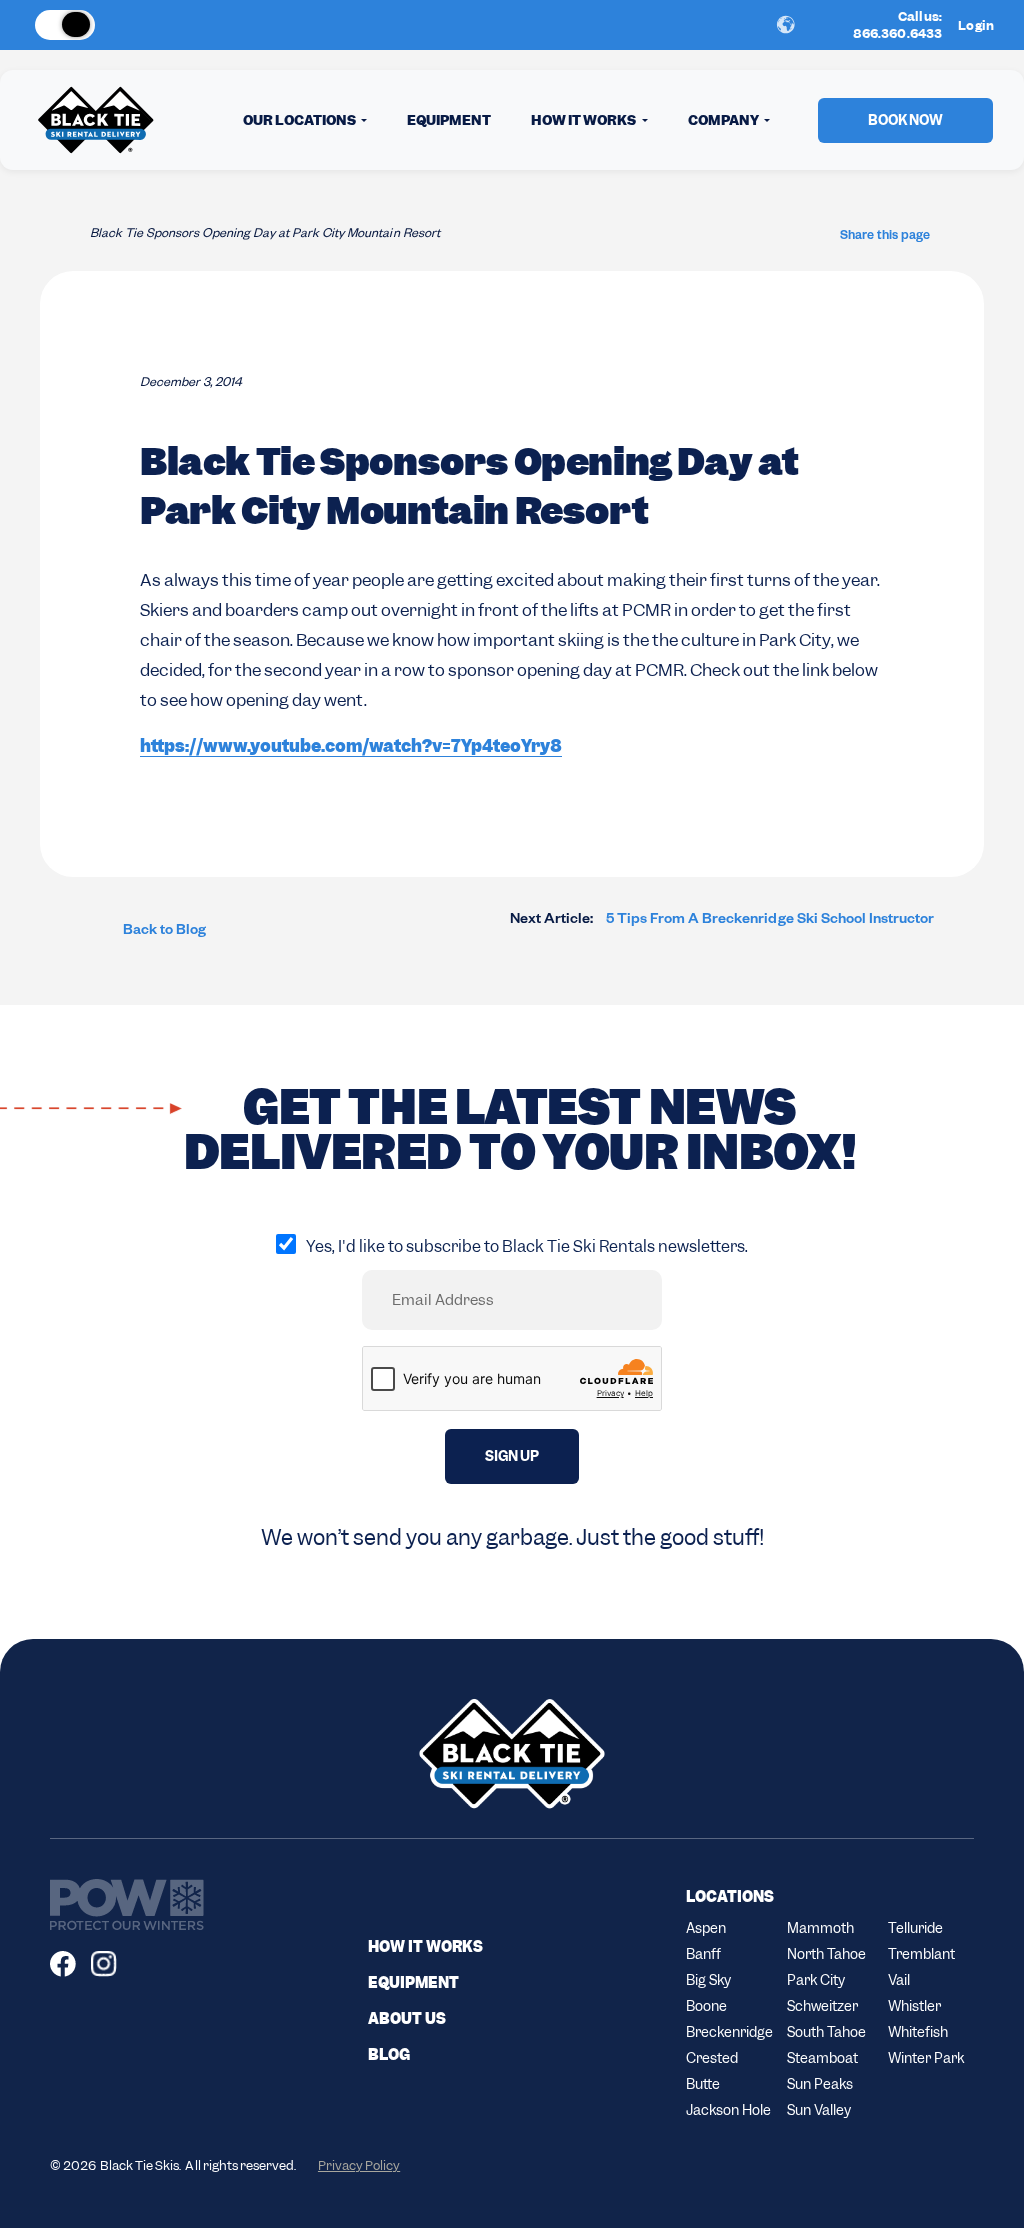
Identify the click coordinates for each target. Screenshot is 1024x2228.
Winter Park (926, 2058)
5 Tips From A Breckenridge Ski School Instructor (722, 921)
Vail (899, 1980)
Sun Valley (819, 2110)
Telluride (915, 1928)
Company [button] (724, 120)
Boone (706, 2006)
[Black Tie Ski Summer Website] (139, 25)
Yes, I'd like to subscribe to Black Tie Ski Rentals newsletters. (527, 1246)
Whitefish (918, 2032)
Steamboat (822, 2058)
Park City (816, 1980)
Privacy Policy (359, 2165)
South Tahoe (826, 2032)
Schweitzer (822, 2006)
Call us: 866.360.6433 (898, 25)
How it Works (425, 1947)
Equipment (449, 120)
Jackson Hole (728, 2110)
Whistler (914, 2006)
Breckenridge (729, 2032)
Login (976, 25)
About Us (407, 2019)
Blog (389, 2055)
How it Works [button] (584, 120)
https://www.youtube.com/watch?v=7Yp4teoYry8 (351, 746)
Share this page (885, 237)
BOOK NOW (905, 120)
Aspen (706, 1928)
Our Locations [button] (300, 120)
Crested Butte (712, 2071)
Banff (703, 1954)
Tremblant (921, 1954)
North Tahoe (826, 1954)
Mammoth (820, 1928)
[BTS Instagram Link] (111, 1964)
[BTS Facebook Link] (70, 1964)
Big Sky (708, 1980)
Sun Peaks (820, 2084)
